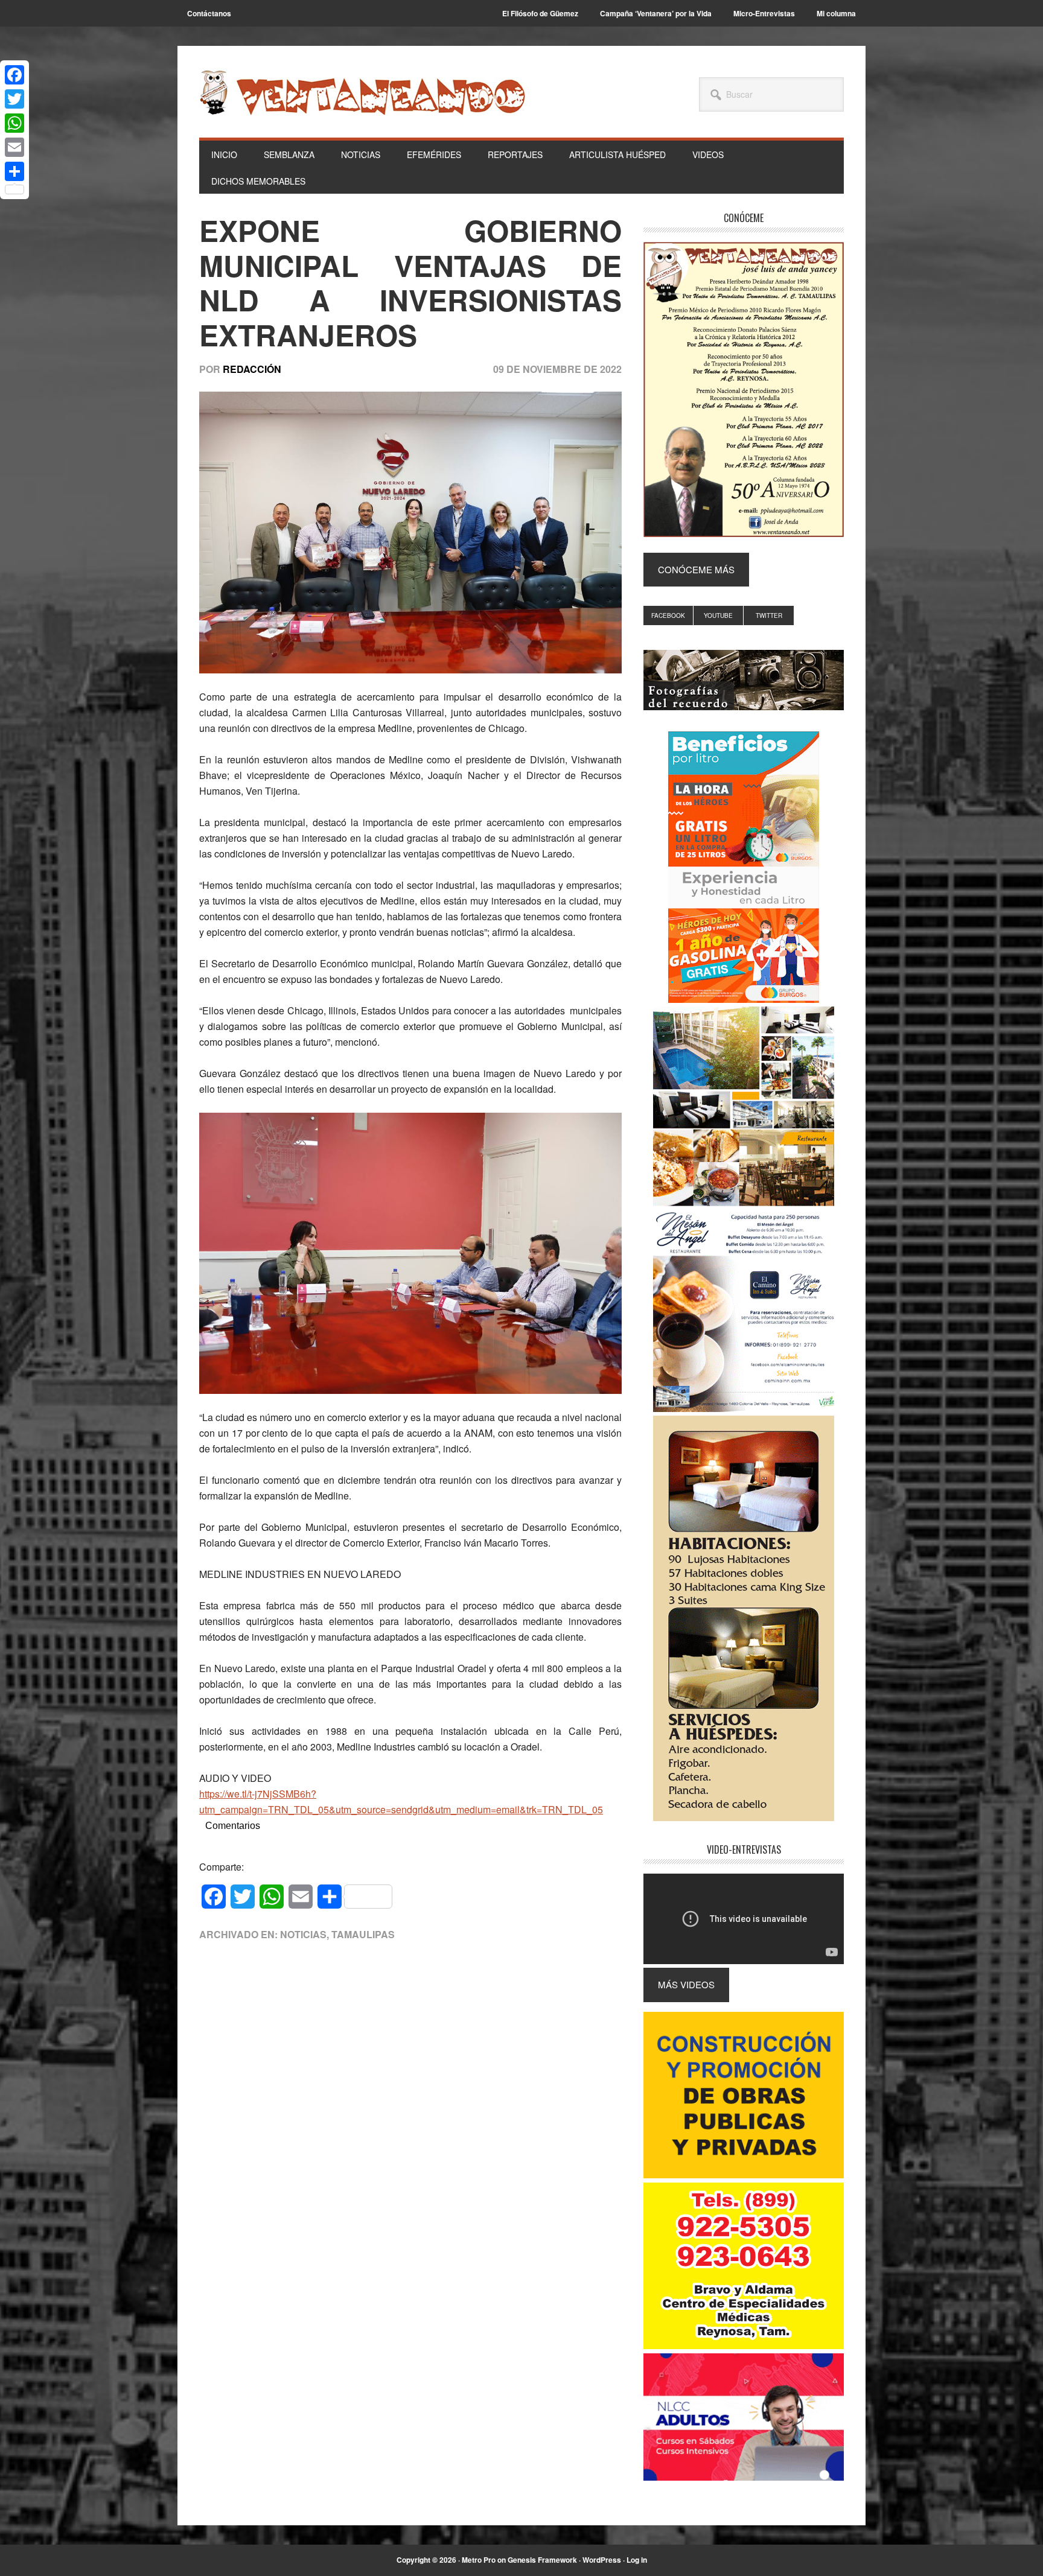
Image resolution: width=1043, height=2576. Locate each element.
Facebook (668, 615)
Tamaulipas (363, 1934)
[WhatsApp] (14, 123)
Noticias (303, 1934)
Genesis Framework (542, 2560)
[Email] (14, 147)
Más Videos (686, 1984)
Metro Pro (479, 2560)
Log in (637, 2560)
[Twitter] (14, 99)
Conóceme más (696, 569)
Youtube (718, 615)
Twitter (769, 615)
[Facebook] (14, 75)
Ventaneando (362, 92)
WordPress (602, 2560)
